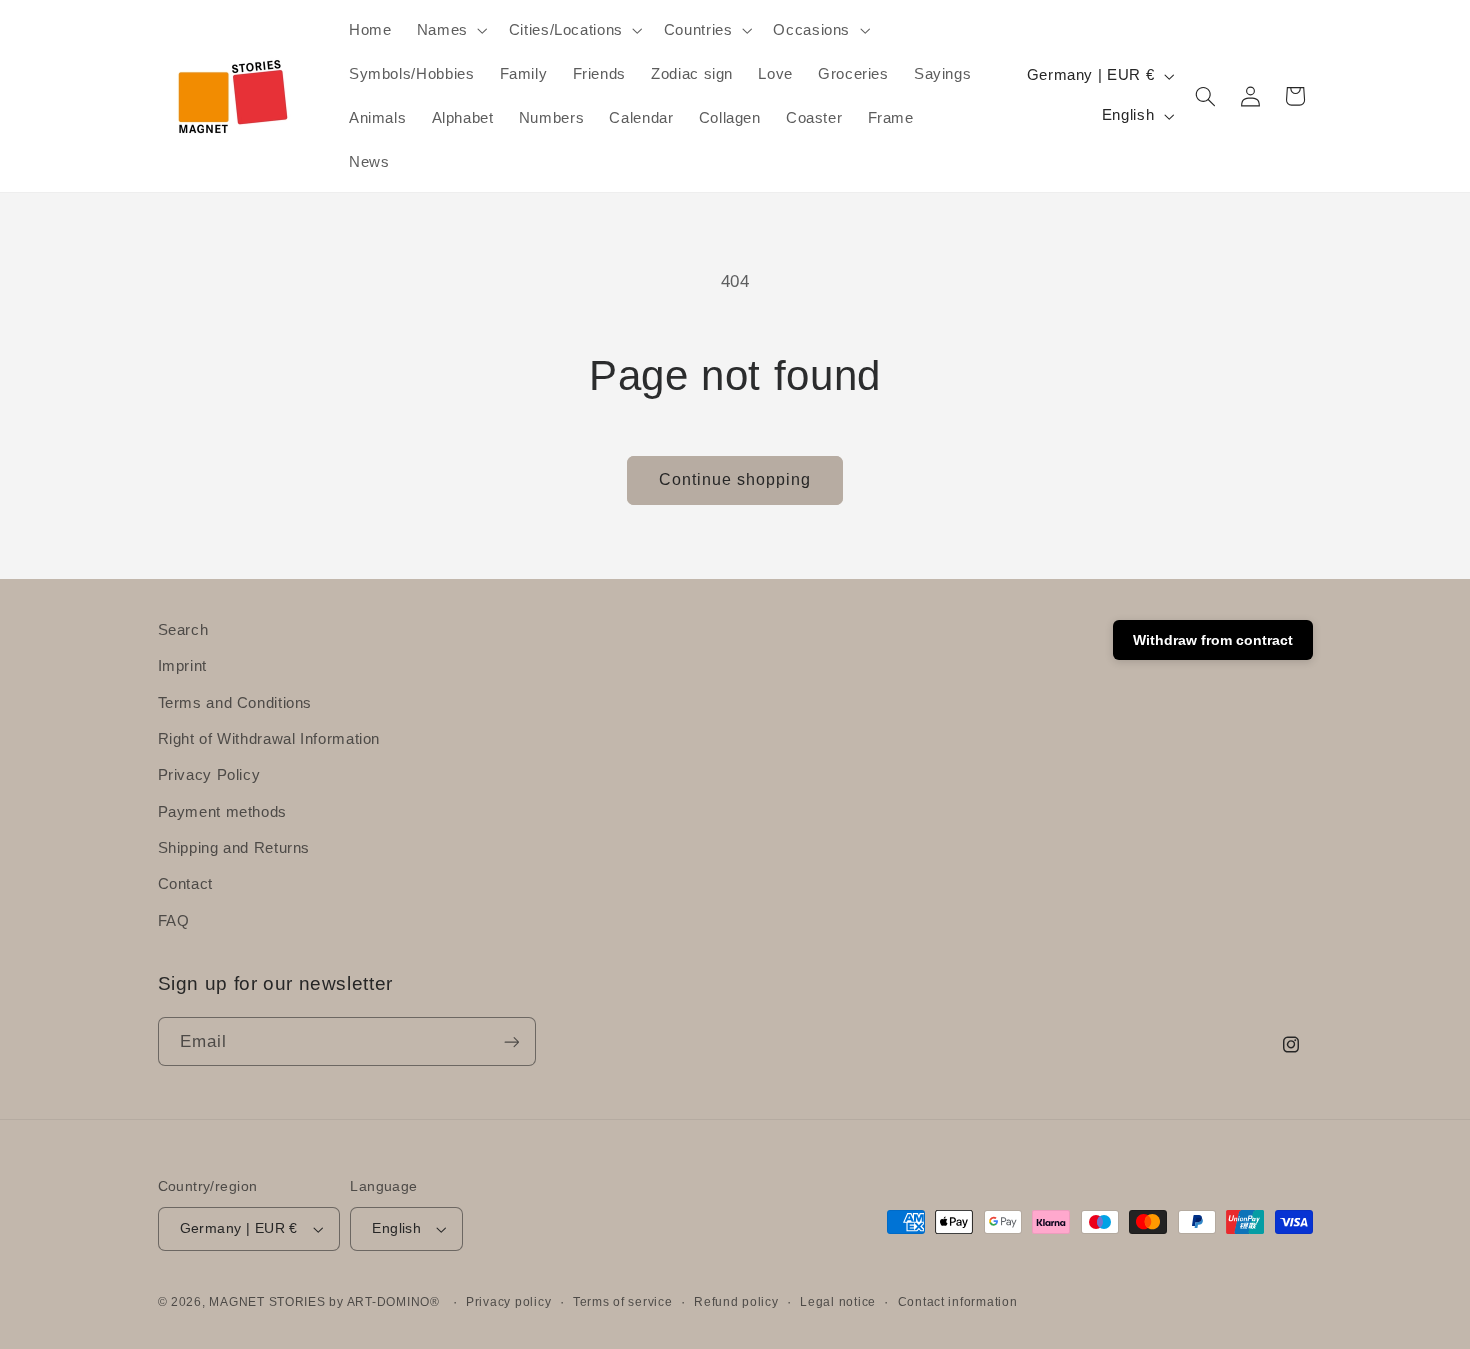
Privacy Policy (209, 775)
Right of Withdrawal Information (269, 739)
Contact (185, 884)
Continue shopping (735, 479)
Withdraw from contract (1213, 640)
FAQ (174, 921)
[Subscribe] (511, 1041)
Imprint (182, 666)
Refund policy (736, 1302)
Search (183, 630)
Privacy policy (508, 1302)
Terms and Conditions (235, 703)
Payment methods (222, 812)
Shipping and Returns (234, 848)
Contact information (958, 1302)
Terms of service (623, 1302)
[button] (450, 30)
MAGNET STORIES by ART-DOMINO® (324, 1302)
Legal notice (838, 1302)
